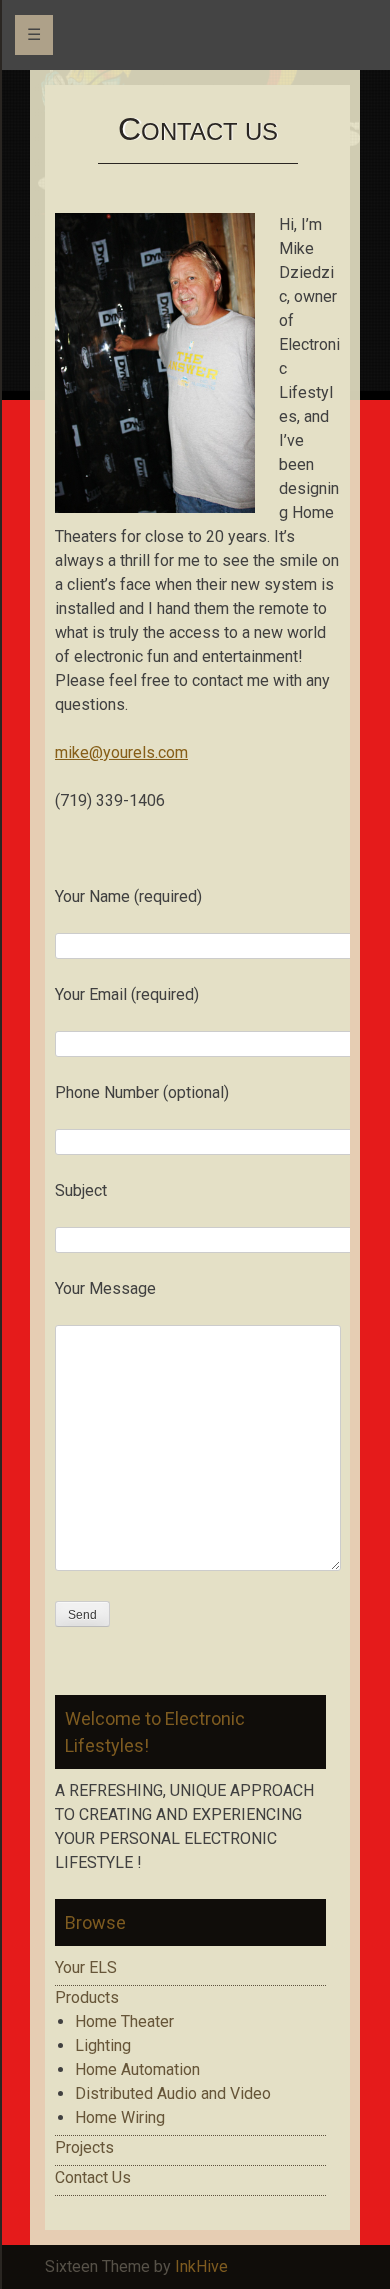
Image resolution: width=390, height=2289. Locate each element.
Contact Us (93, 2177)
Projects (84, 2147)
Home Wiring (120, 2117)
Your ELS (86, 1967)
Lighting (103, 2045)
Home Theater (124, 2021)
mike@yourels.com (121, 752)
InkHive (201, 2266)
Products (87, 1997)
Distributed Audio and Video (173, 2093)
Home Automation (137, 2069)
